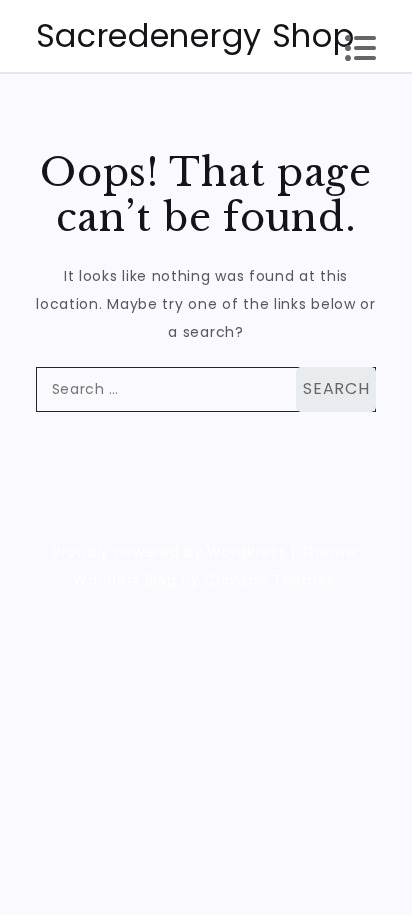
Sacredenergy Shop (195, 35)
